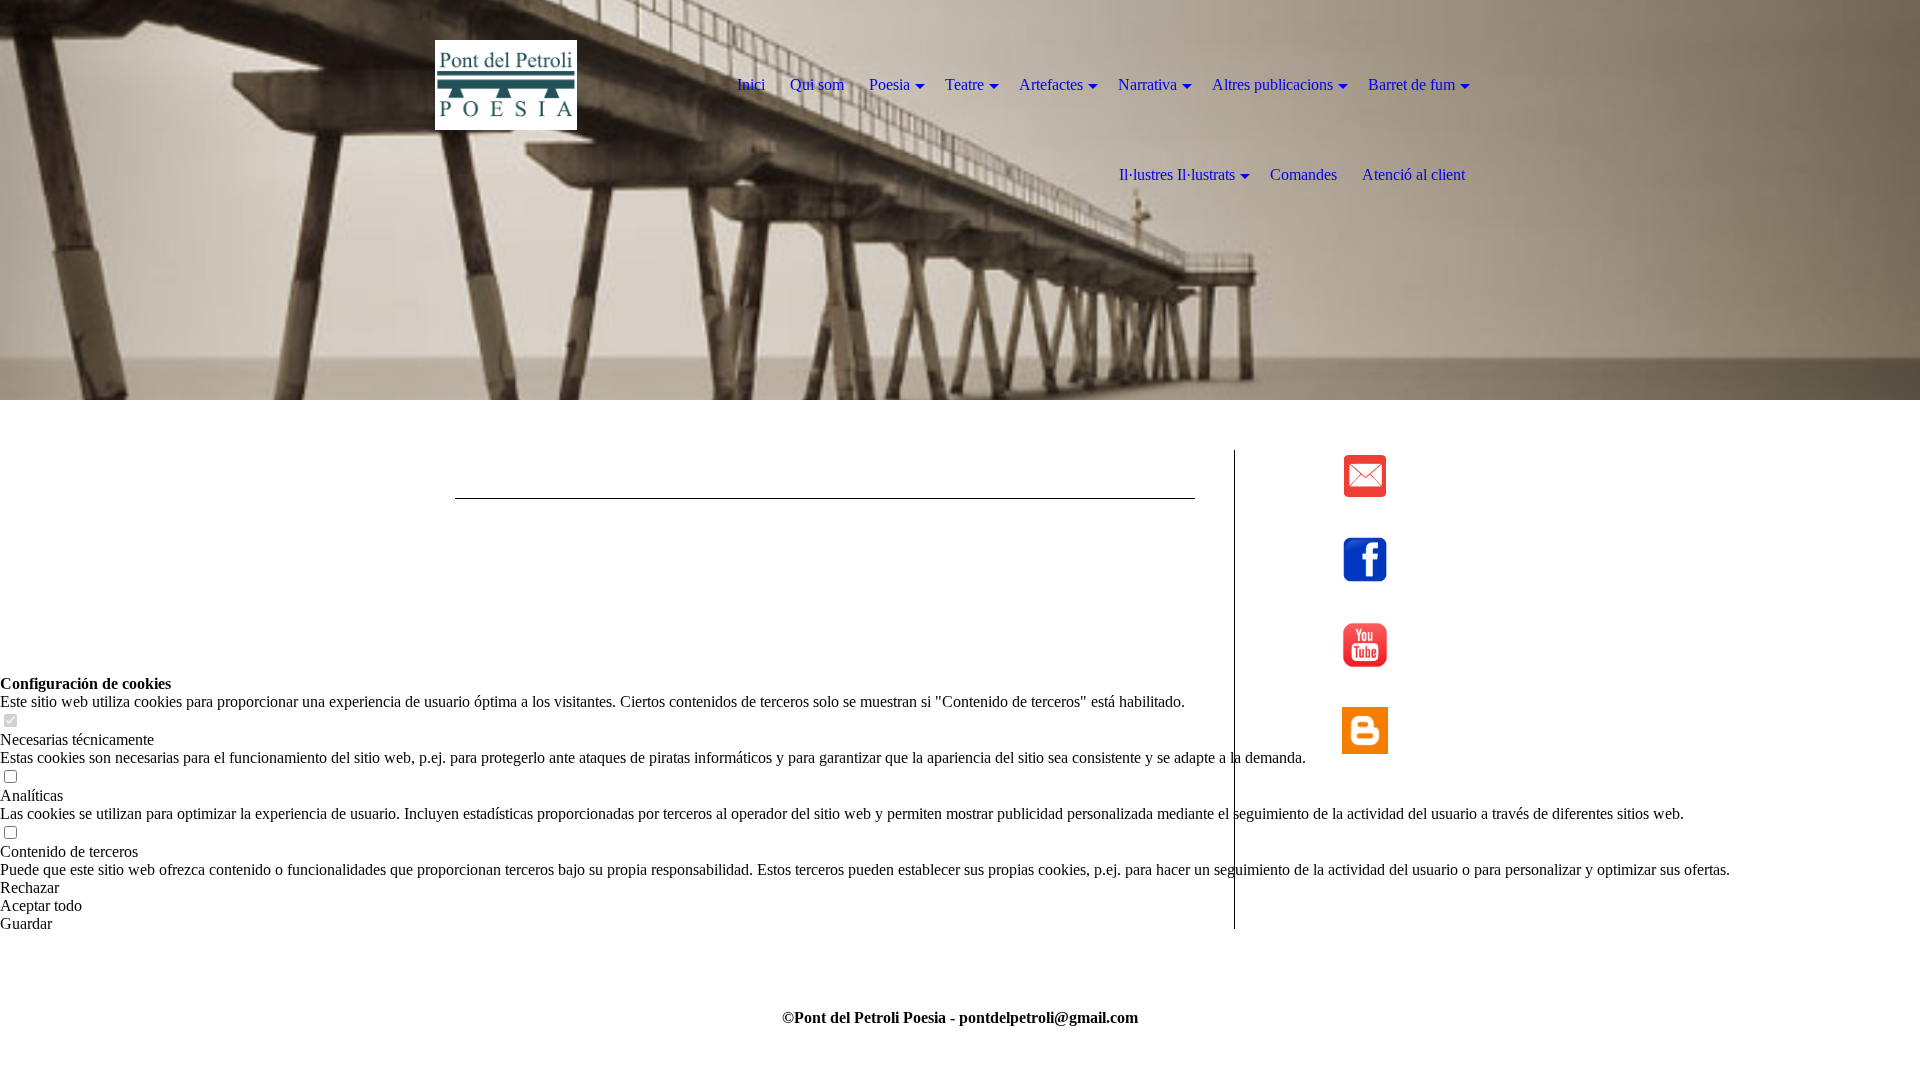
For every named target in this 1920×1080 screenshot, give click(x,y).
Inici (751, 84)
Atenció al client (1413, 174)
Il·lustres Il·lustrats (1177, 174)
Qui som (817, 84)
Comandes (1303, 174)
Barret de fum (1411, 84)
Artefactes (1051, 84)
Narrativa (1147, 84)
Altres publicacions (1272, 84)
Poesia (889, 84)
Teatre (964, 84)
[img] (550, 85)
